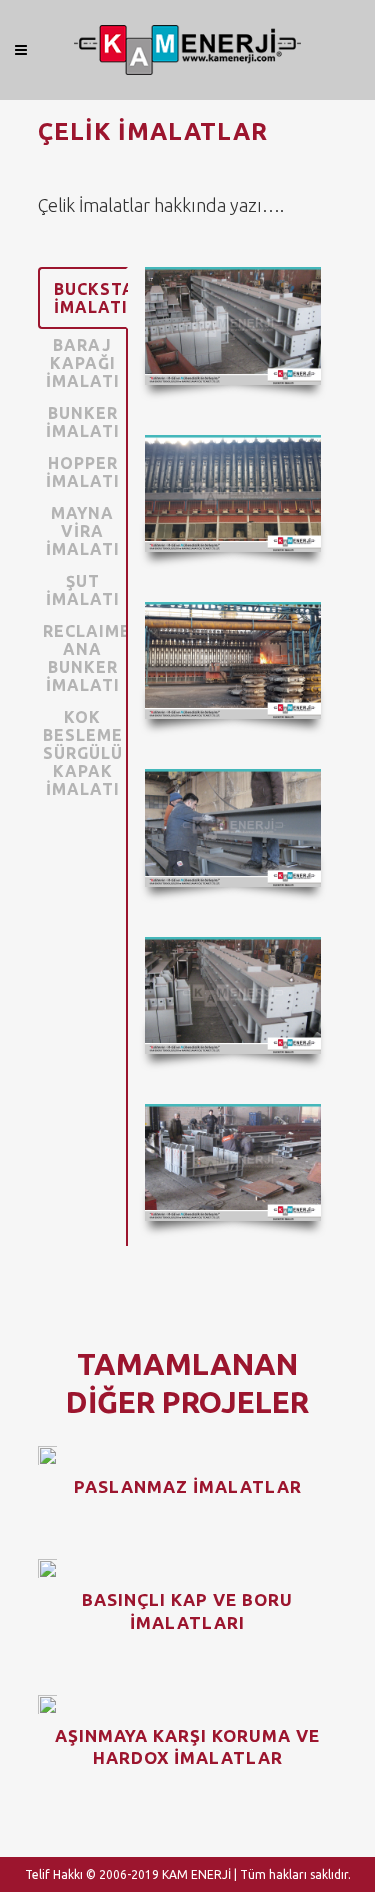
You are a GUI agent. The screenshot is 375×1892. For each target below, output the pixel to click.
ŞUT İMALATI (83, 590)
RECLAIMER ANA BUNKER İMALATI (85, 658)
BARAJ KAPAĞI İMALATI (83, 363)
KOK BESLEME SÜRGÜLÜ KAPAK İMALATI (83, 753)
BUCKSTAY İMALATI (91, 298)
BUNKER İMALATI (83, 422)
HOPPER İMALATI (83, 472)
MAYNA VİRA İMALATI (83, 531)
